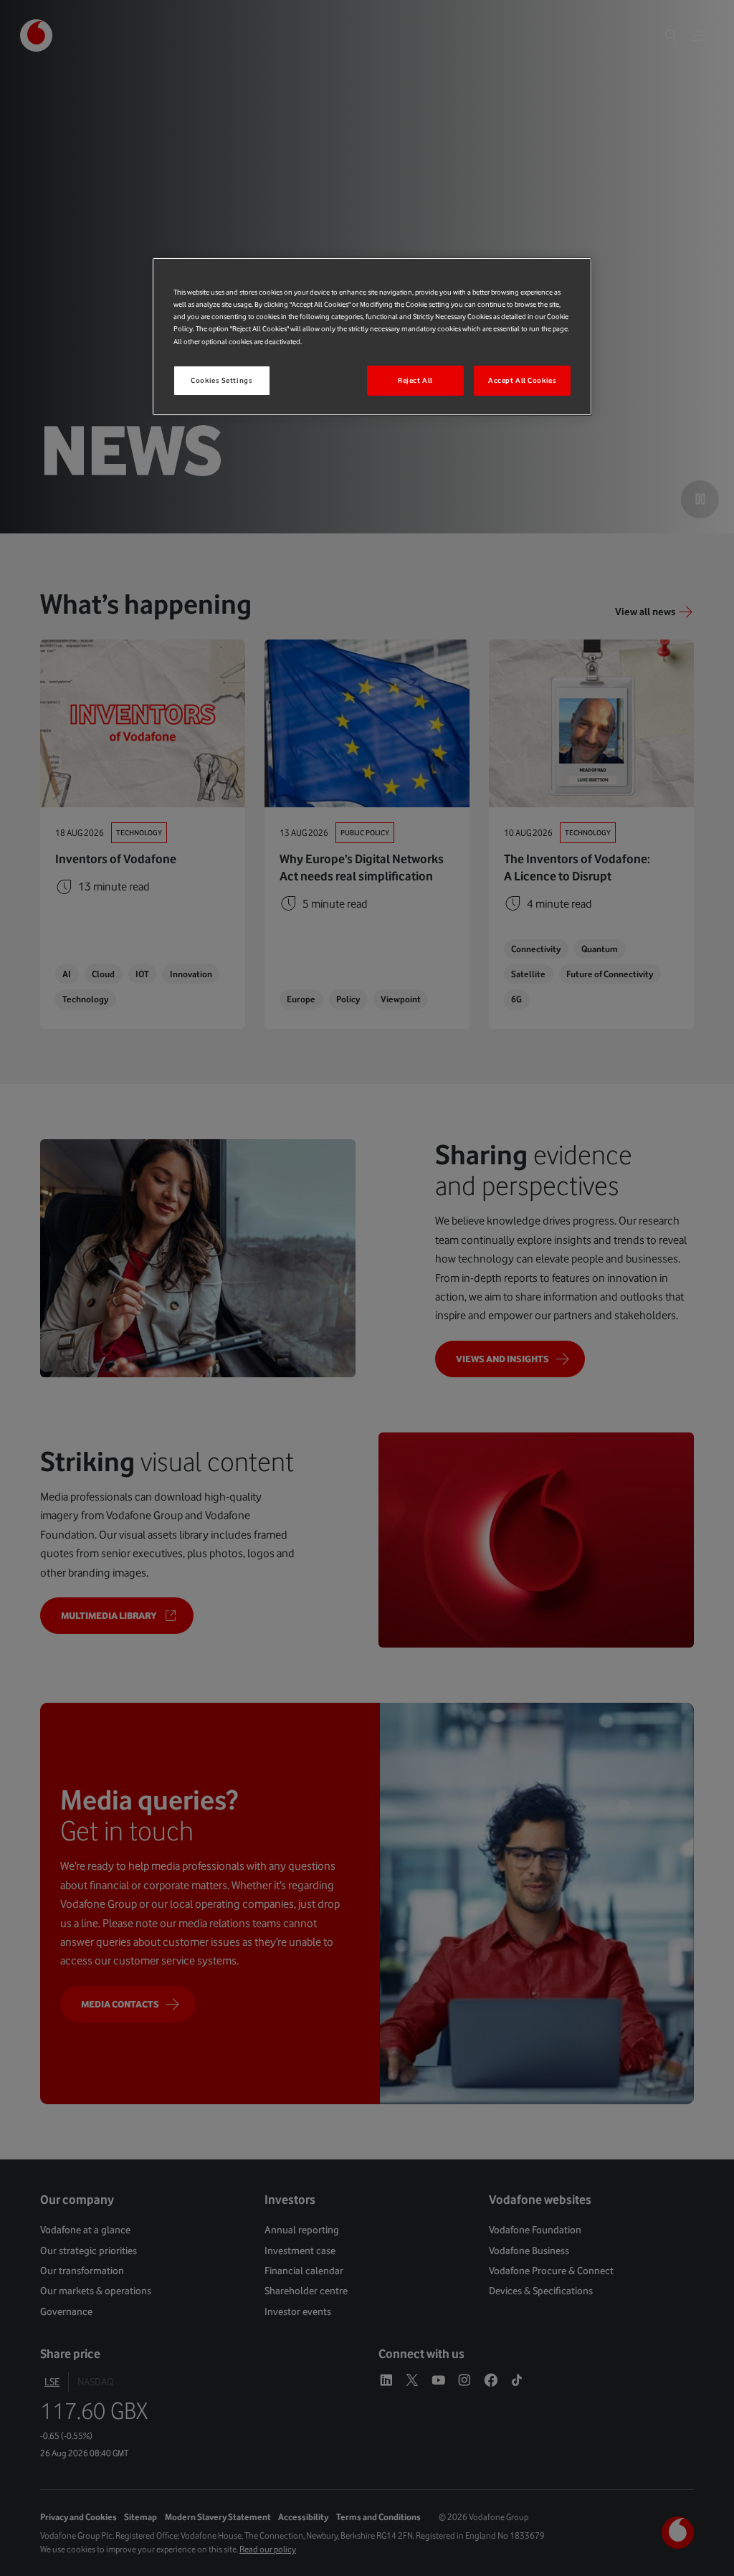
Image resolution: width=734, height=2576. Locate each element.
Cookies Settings (221, 380)
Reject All (415, 380)
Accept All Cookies (522, 380)
